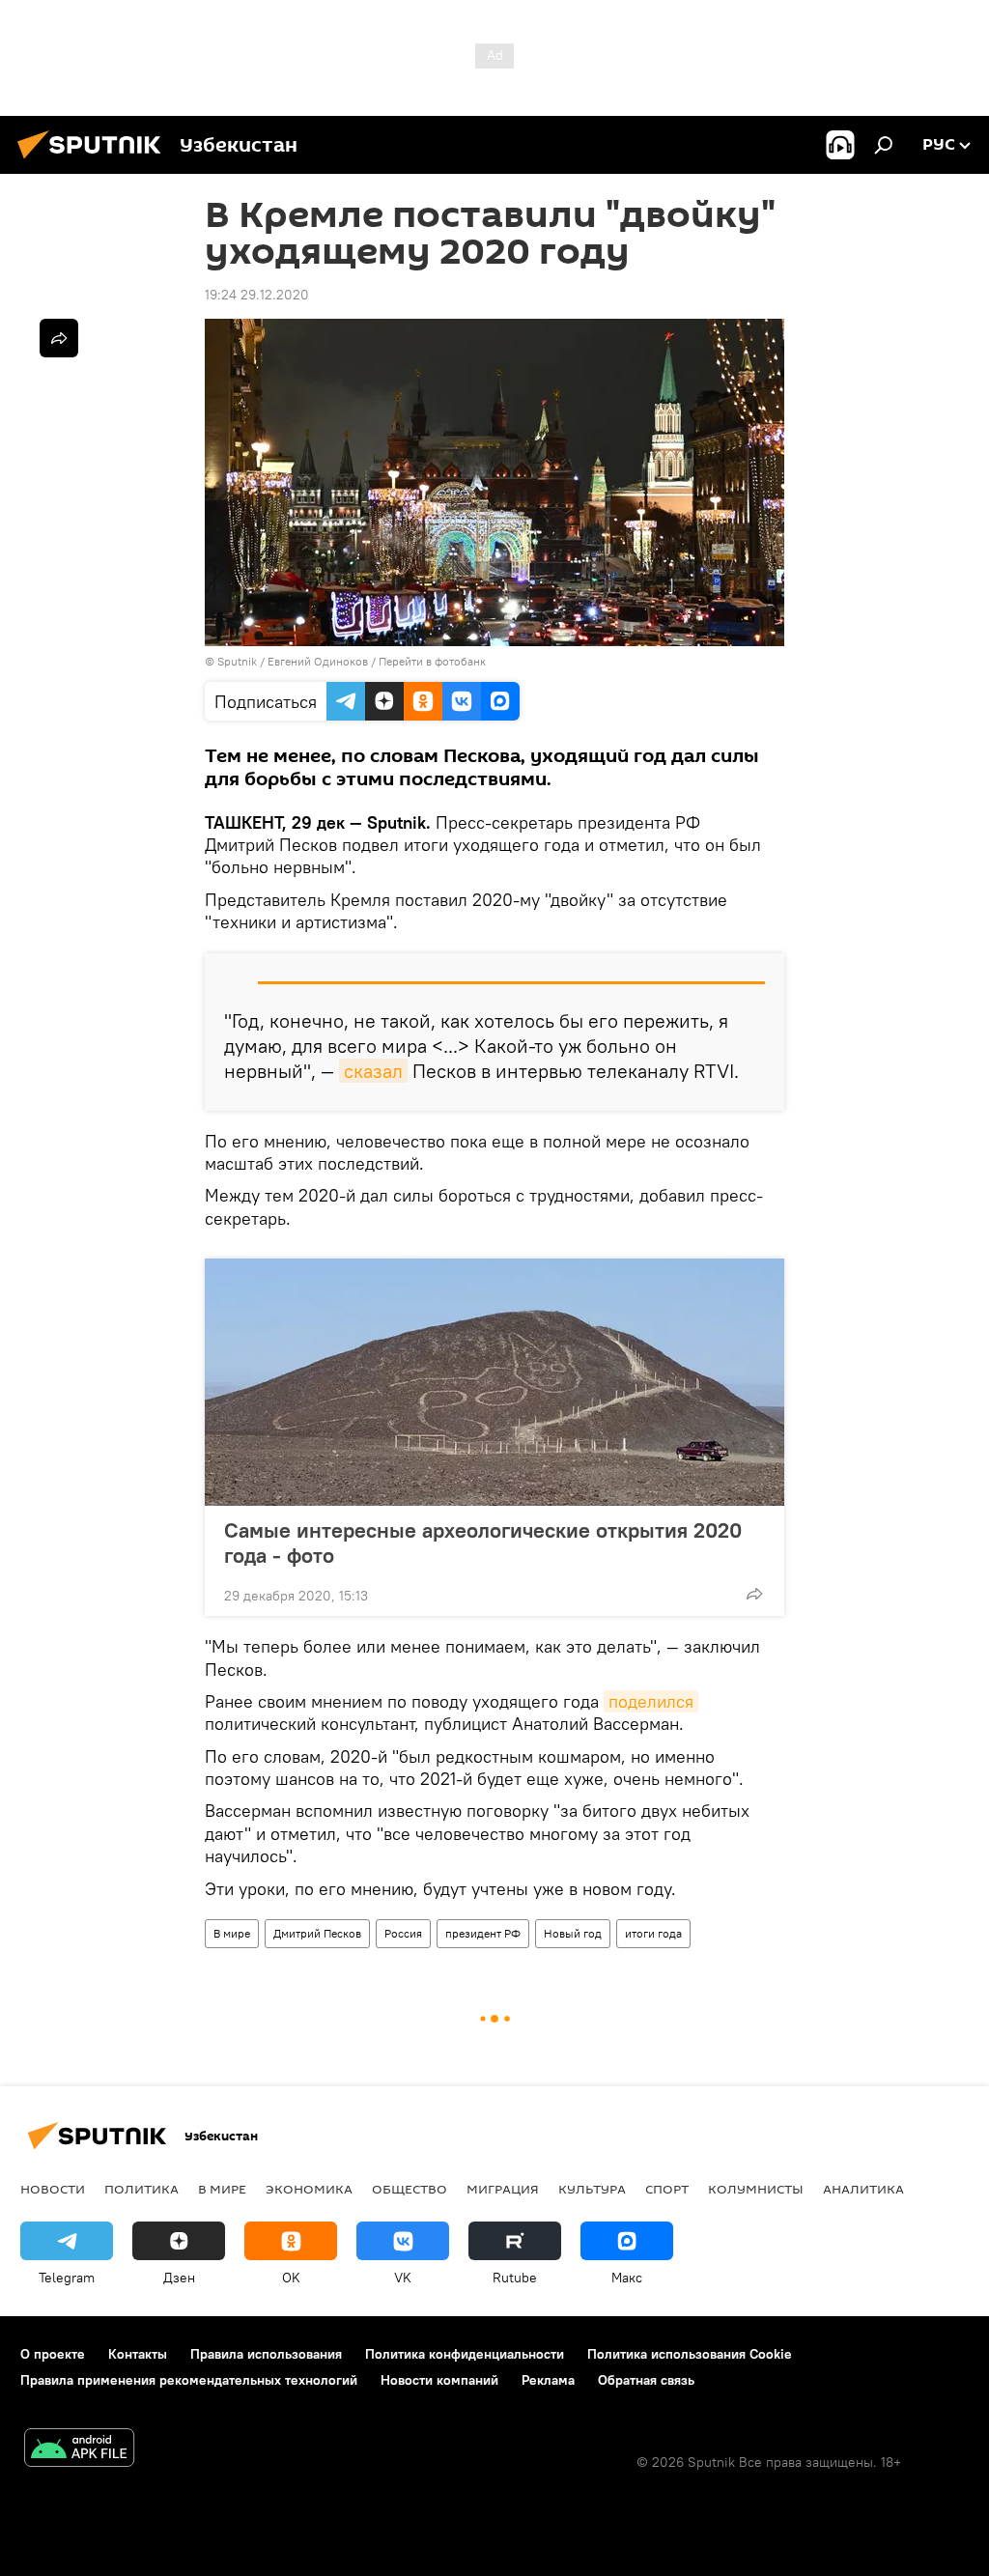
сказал (373, 1071)
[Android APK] (79, 2450)
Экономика (309, 2189)
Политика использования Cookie (690, 2354)
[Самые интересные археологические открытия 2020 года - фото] (494, 1382)
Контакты (138, 2354)
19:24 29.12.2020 (257, 295)
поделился (651, 1701)
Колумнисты (756, 2189)
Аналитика (863, 2189)
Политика (141, 2189)
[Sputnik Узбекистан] (95, 161)
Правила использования (266, 2354)
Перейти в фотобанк (432, 661)
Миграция (503, 2189)
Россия (403, 1933)
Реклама (548, 2380)
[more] (754, 1594)
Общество (410, 2189)
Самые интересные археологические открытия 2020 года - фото (483, 1543)
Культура (592, 2189)
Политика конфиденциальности (465, 2354)
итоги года (653, 1933)
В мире (232, 1933)
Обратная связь (646, 2380)
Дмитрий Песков (317, 1933)
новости (53, 2189)
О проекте (53, 2354)
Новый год (573, 1933)
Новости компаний (439, 2380)
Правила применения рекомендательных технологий (189, 2380)
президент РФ (483, 1933)
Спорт (667, 2189)
